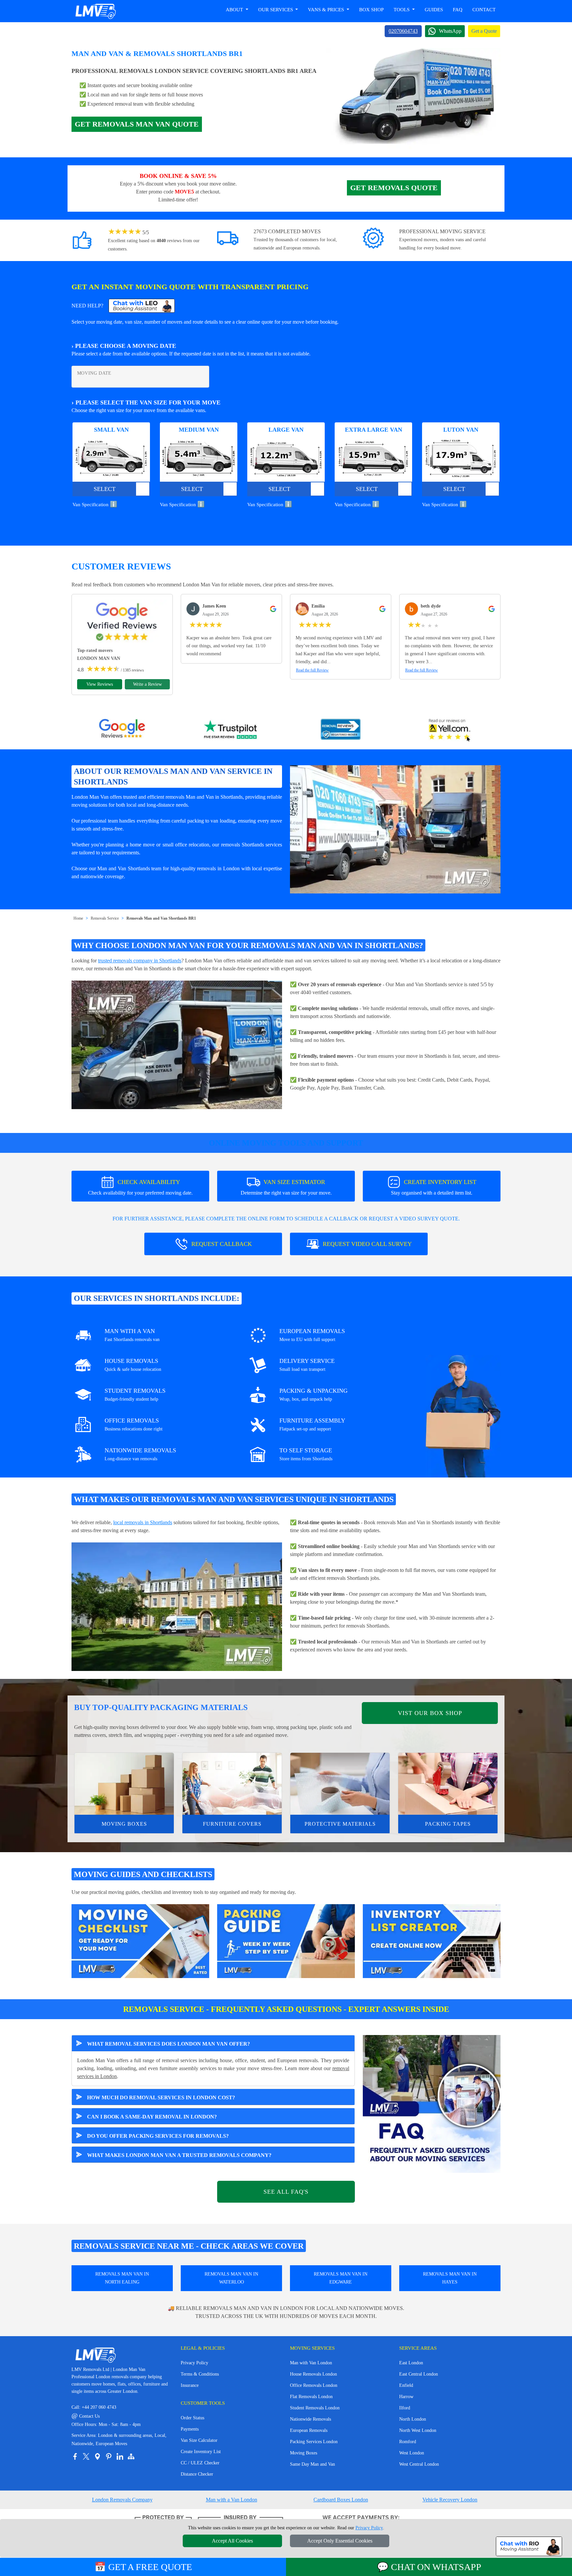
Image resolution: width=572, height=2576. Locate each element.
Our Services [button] (276, 10)
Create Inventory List (201, 2452)
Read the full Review (312, 670)
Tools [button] (402, 10)
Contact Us (86, 2416)
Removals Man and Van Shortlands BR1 (161, 918)
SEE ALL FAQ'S (286, 2192)
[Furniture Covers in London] (232, 1784)
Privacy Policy (194, 2363)
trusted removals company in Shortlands (140, 961)
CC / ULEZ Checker (200, 2463)
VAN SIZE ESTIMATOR (286, 1187)
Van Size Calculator (199, 2440)
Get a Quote (484, 31)
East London (411, 2363)
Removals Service (105, 918)
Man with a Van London (232, 2500)
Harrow (406, 2397)
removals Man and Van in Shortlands (204, 797)
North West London (418, 2430)
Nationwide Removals (310, 2419)
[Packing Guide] (286, 1940)
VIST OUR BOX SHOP (430, 1713)
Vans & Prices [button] (327, 10)
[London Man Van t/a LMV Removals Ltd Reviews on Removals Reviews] (341, 730)
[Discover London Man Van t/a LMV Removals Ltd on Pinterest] (109, 2456)
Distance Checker (197, 2474)
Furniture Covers (232, 1824)
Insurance (190, 2385)
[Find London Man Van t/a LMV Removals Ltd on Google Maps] (97, 2456)
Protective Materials (340, 1824)
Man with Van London (311, 2363)
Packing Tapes (448, 1824)
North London (413, 2419)
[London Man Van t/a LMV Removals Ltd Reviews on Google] (122, 730)
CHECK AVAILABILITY (140, 1187)
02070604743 (403, 31)
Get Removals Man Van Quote (137, 124)
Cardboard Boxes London (341, 2500)
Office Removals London (314, 2385)
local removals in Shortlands (143, 1522)
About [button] (235, 10)
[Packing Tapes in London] (448, 1784)
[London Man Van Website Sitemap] (131, 2456)
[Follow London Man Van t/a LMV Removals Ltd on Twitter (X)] (86, 2456)
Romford (408, 2442)
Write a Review (147, 684)
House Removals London (313, 2374)
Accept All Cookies (232, 2541)
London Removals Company (122, 2500)
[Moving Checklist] (140, 1940)
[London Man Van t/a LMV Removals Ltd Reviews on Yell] (450, 730)
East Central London (419, 2374)
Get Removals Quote (394, 188)
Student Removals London (315, 2408)
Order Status (192, 2418)
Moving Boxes (124, 1824)
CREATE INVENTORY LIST (434, 1187)
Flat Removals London (311, 2397)
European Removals (309, 2430)
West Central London (419, 2464)
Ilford (405, 2408)
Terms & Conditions (200, 2374)
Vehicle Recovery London (450, 2500)
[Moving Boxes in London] (124, 1784)
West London (412, 2453)
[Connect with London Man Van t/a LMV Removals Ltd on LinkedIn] (120, 2456)
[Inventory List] (432, 1940)
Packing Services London (314, 2442)
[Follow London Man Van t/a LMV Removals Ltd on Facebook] (75, 2456)
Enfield (406, 2385)
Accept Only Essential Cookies (340, 2541)
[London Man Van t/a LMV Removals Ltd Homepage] (95, 11)
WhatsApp (450, 31)
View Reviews (100, 684)
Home (78, 918)
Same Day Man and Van (312, 2464)
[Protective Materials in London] (340, 1784)
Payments (190, 2429)
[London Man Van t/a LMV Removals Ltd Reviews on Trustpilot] (231, 730)
